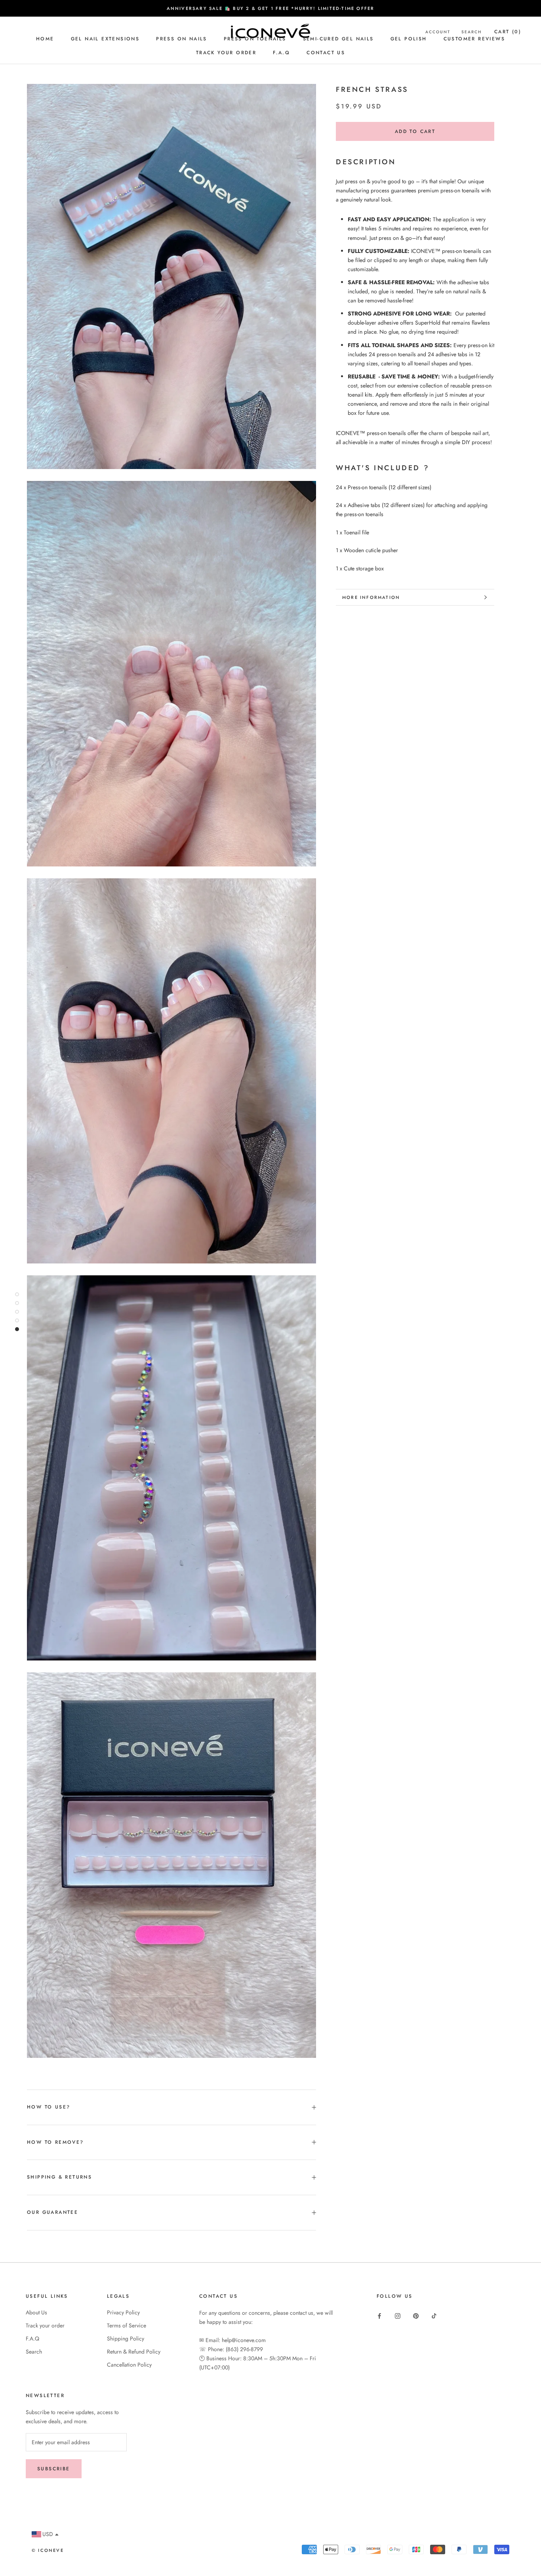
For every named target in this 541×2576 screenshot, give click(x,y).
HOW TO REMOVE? (55, 2142)
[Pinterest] (416, 2315)
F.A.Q (281, 53)
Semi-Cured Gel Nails (338, 39)
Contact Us (326, 53)
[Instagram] (398, 2315)
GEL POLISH (409, 39)
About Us (36, 2312)
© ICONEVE (48, 2550)
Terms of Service (127, 2325)
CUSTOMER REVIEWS (474, 39)
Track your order (226, 53)
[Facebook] (379, 2315)
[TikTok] (434, 2315)
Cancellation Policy (129, 2365)
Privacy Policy (123, 2312)
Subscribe (54, 2469)
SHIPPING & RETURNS (59, 2177)
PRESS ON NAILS (182, 39)
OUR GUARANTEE (52, 2212)
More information (371, 597)
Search (34, 2352)
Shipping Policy (126, 2339)
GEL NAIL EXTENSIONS (105, 39)
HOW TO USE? (49, 2107)
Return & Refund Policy (134, 2352)
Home (45, 39)
